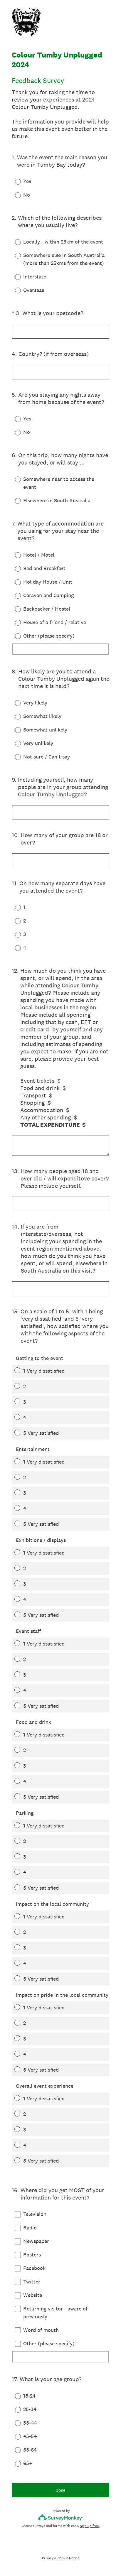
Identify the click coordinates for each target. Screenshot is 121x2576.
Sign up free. (90, 2526)
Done (60, 2490)
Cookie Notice (68, 2558)
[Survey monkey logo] (61, 2517)
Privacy (48, 2558)
